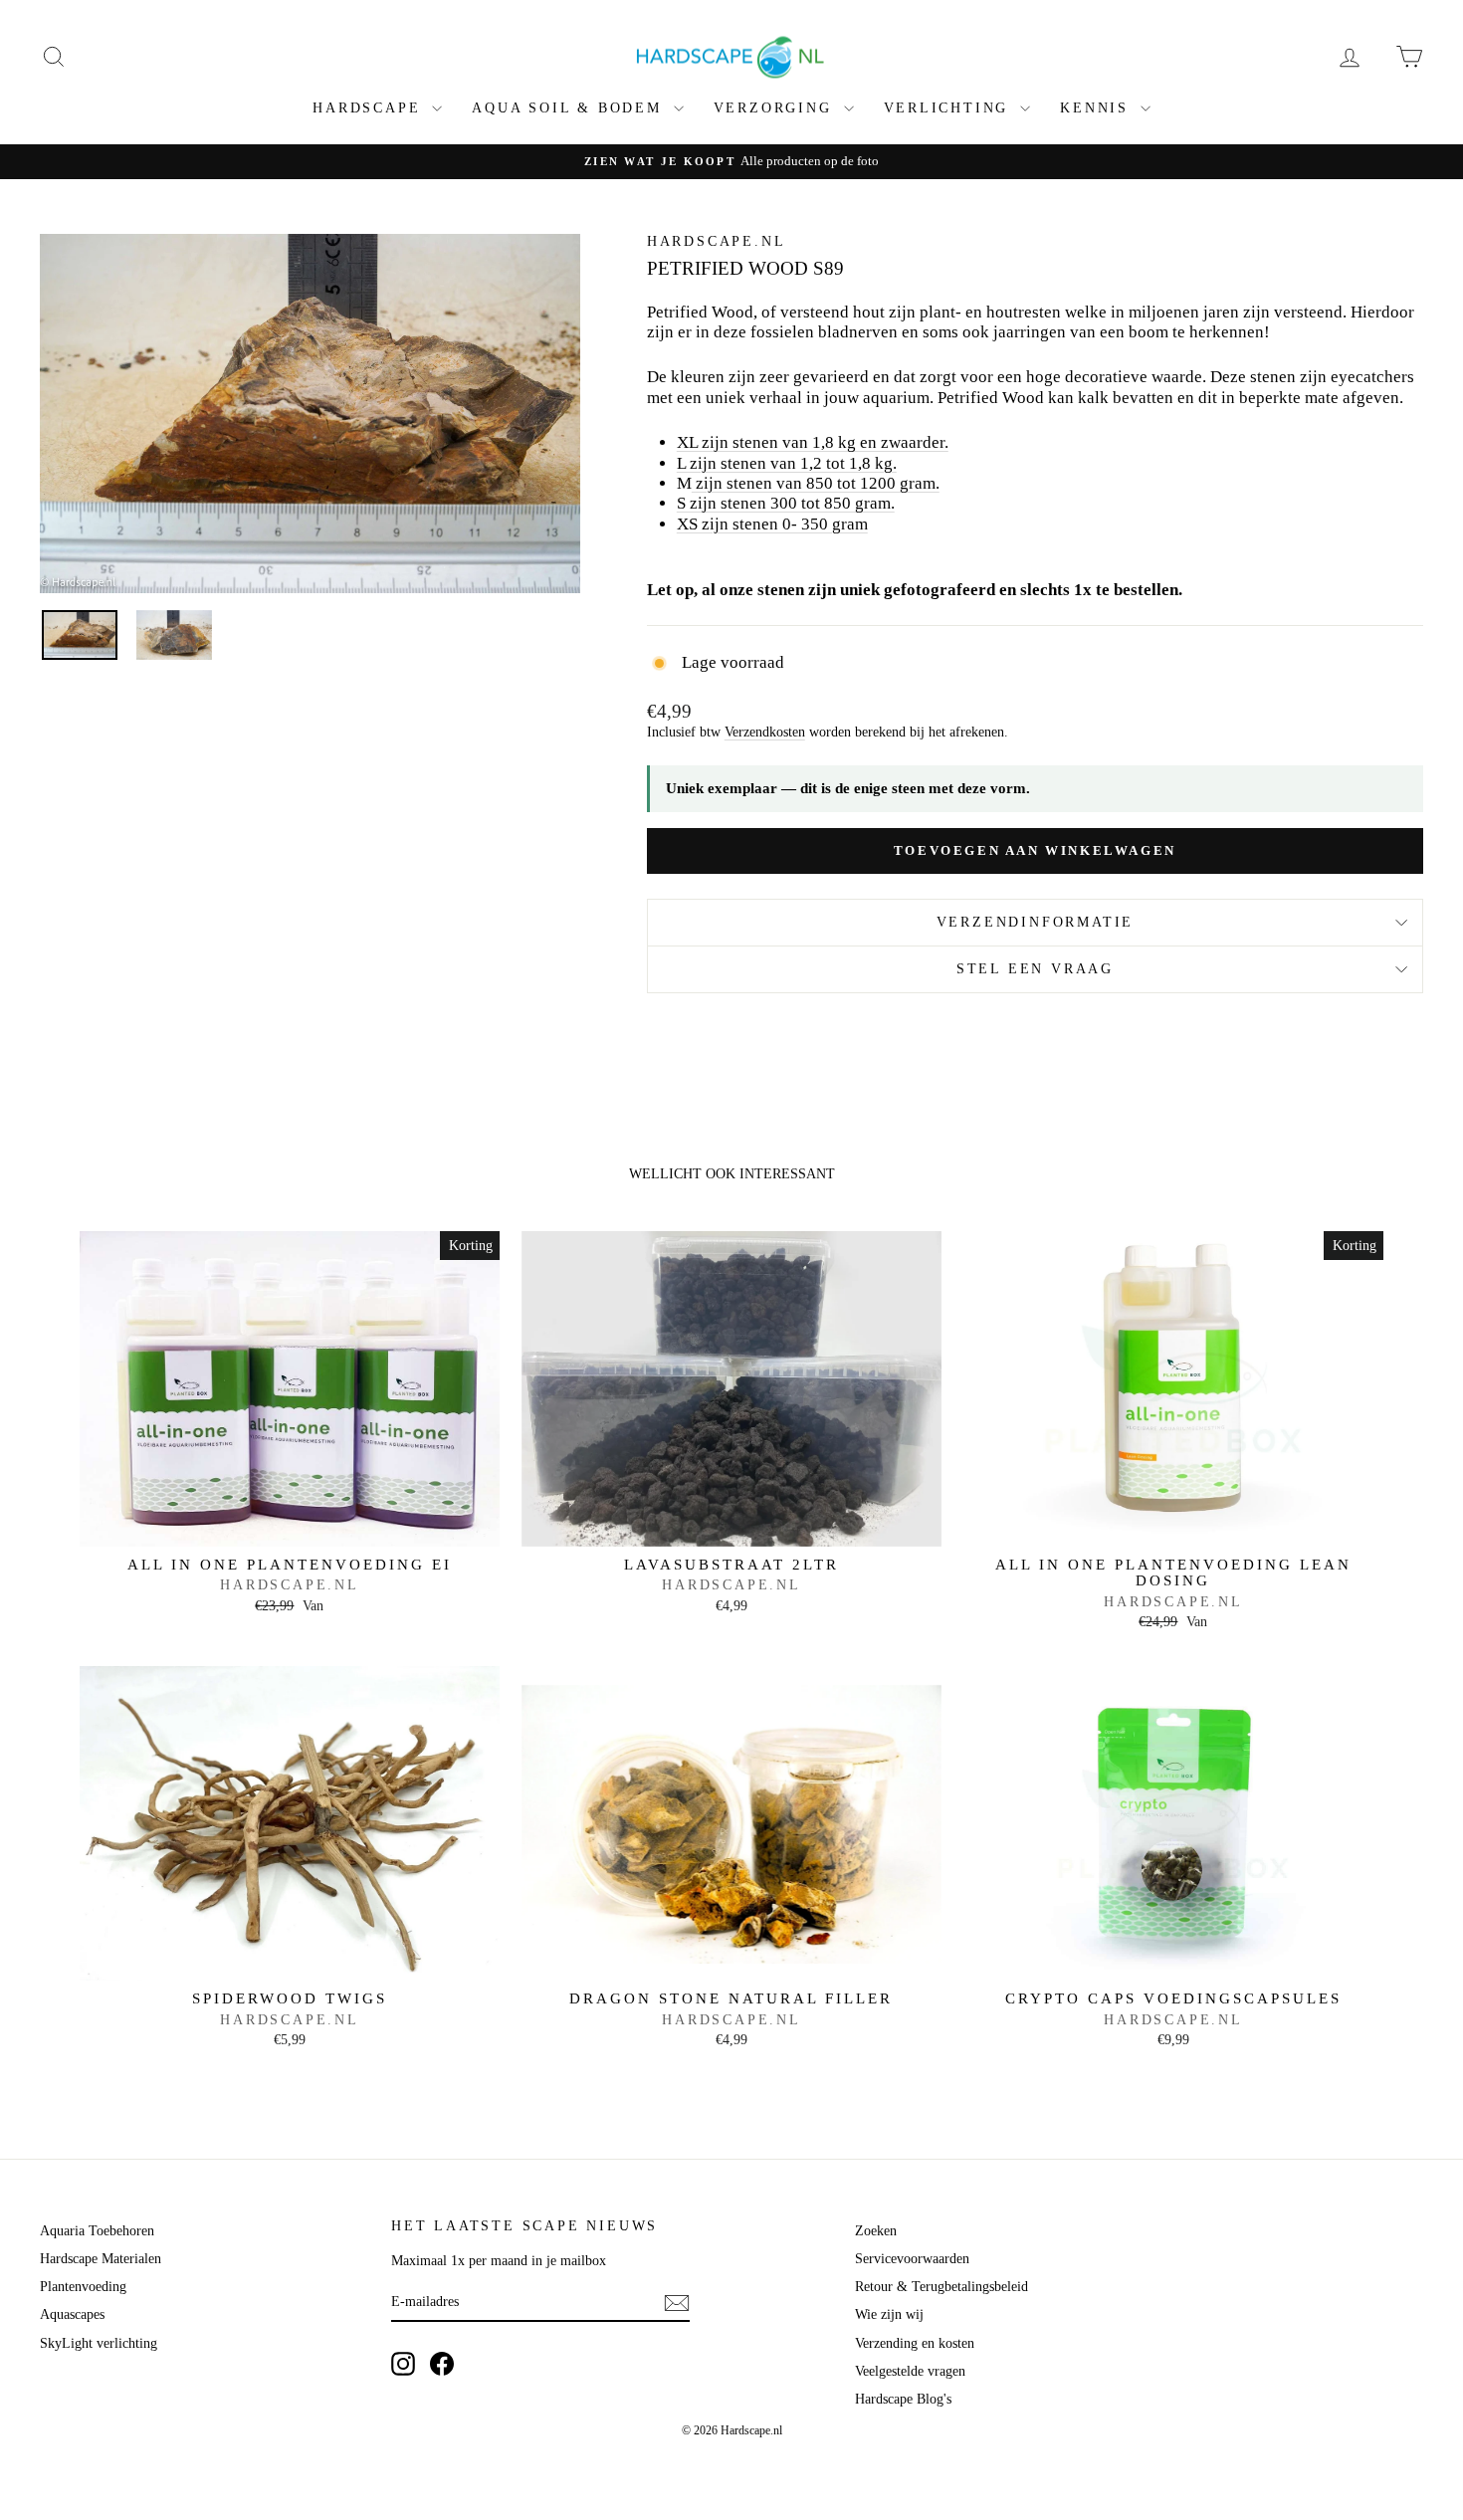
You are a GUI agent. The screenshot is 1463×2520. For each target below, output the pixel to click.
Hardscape (370, 108)
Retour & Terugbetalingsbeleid (941, 2287)
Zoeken (876, 2231)
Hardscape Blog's (903, 2399)
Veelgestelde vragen (910, 2371)
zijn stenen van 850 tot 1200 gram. (818, 483)
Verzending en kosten (915, 2343)
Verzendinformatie (1036, 922)
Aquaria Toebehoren (97, 2231)
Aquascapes (72, 2314)
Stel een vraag (1035, 969)
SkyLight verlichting (99, 2343)
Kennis (1098, 108)
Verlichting (950, 108)
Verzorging (776, 108)
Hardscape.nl (717, 241)
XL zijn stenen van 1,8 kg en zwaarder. (813, 442)
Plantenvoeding (83, 2287)
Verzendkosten (765, 732)
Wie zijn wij (889, 2314)
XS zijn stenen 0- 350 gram (772, 524)
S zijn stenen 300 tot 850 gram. (786, 503)
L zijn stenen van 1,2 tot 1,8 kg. (787, 463)
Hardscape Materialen (101, 2259)
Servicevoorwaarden (912, 2259)
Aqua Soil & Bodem (570, 108)
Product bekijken (290, 1525)
